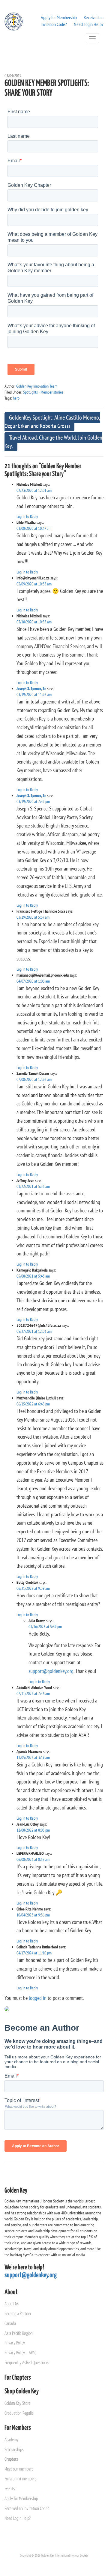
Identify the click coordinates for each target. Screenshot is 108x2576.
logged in (38, 1998)
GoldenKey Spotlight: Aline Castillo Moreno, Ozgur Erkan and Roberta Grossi (52, 422)
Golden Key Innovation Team (37, 386)
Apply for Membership (59, 17)
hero (16, 398)
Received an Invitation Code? (27, 2509)
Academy (12, 2440)
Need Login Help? (89, 24)
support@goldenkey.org (51, 1671)
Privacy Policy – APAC (20, 2353)
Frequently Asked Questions (27, 2363)
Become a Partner (18, 2314)
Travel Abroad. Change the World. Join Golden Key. (53, 442)
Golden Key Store (17, 2403)
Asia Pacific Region (19, 2333)
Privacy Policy (15, 2343)
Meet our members (19, 2469)
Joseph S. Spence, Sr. (31, 689)
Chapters (11, 2459)
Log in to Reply (27, 516)
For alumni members (21, 2479)
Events (10, 2489)
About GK (12, 2304)
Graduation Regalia (19, 2413)
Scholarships (14, 2450)
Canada (10, 2324)
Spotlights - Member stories (43, 392)
